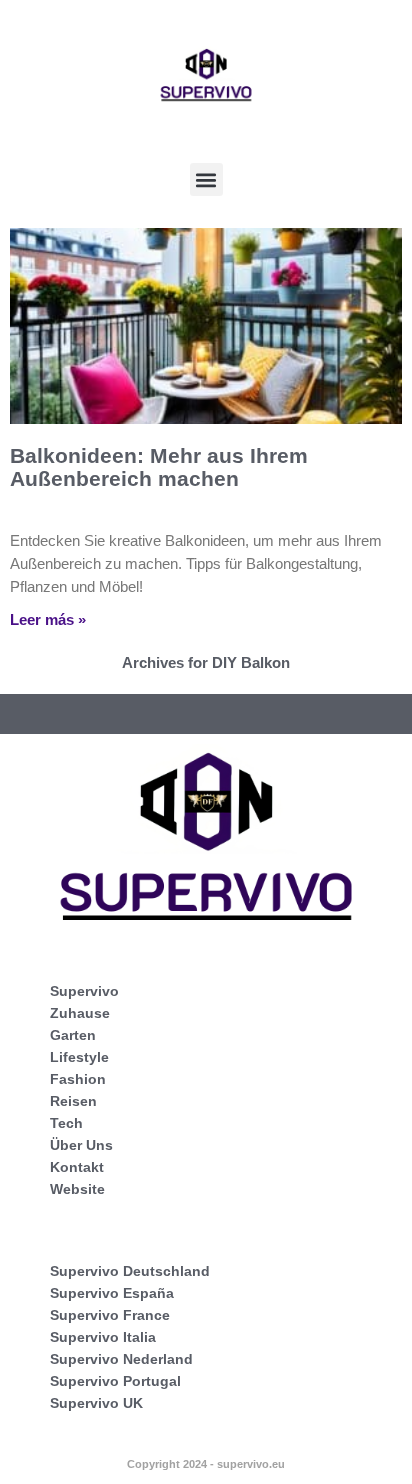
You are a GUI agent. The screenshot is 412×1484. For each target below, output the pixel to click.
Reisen (73, 1101)
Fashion (78, 1079)
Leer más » (48, 619)
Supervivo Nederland (121, 1359)
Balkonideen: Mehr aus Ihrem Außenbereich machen (159, 467)
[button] (206, 179)
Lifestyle (79, 1057)
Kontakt (77, 1167)
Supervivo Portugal (115, 1381)
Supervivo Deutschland (130, 1271)
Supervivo (84, 991)
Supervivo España (112, 1293)
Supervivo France (110, 1315)
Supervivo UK (96, 1403)
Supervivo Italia (103, 1337)
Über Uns (81, 1145)
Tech (66, 1123)
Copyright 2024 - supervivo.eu (206, 1464)
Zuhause (80, 1013)
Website (77, 1189)
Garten (73, 1035)
